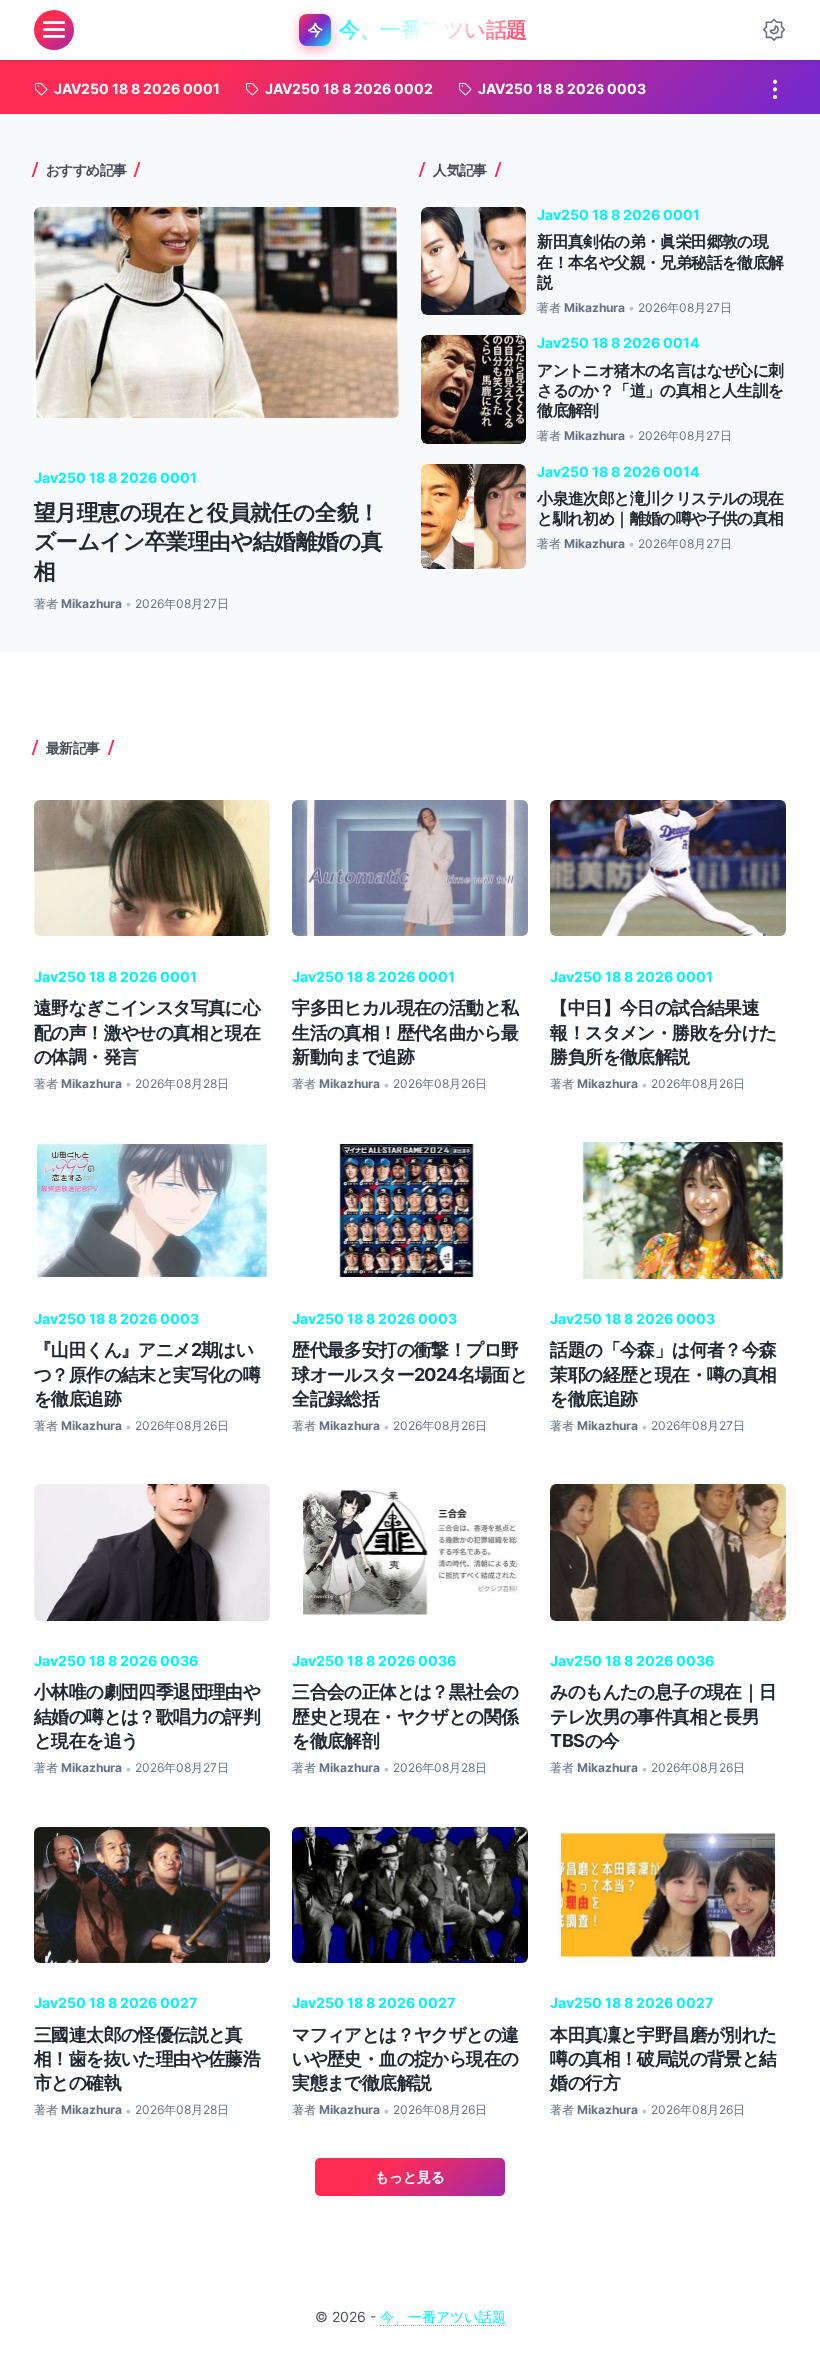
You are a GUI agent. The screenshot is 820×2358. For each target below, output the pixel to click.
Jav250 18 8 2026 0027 (115, 2002)
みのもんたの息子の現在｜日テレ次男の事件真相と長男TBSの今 (663, 1715)
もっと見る (410, 2176)
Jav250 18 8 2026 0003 (116, 1318)
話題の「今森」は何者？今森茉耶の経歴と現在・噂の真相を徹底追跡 (663, 1373)
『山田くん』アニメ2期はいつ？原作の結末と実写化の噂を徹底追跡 (147, 1373)
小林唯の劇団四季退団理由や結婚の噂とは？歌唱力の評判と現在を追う (147, 1715)
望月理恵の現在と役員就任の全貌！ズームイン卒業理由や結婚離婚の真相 (208, 541)
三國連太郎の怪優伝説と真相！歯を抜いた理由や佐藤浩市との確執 (147, 2058)
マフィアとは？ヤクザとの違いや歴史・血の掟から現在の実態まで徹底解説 (405, 2058)
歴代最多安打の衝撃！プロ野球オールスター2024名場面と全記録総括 (409, 1373)
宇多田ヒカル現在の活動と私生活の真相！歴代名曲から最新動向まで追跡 (405, 1031)
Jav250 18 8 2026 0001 (115, 477)
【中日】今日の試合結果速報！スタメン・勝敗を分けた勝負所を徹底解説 (663, 1031)
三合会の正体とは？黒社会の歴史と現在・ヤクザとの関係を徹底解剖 (405, 1715)
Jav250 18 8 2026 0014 (618, 342)
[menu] (54, 30)
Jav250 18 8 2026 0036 (116, 1660)
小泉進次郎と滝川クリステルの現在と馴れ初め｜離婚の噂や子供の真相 (660, 508)
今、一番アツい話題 (443, 2316)
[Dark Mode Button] (774, 30)
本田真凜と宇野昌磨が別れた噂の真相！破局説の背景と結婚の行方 (663, 2058)
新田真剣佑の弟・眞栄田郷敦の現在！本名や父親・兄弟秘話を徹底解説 (660, 261)
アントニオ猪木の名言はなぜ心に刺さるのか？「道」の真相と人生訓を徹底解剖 (660, 390)
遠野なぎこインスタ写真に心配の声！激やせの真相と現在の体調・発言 (147, 1031)
